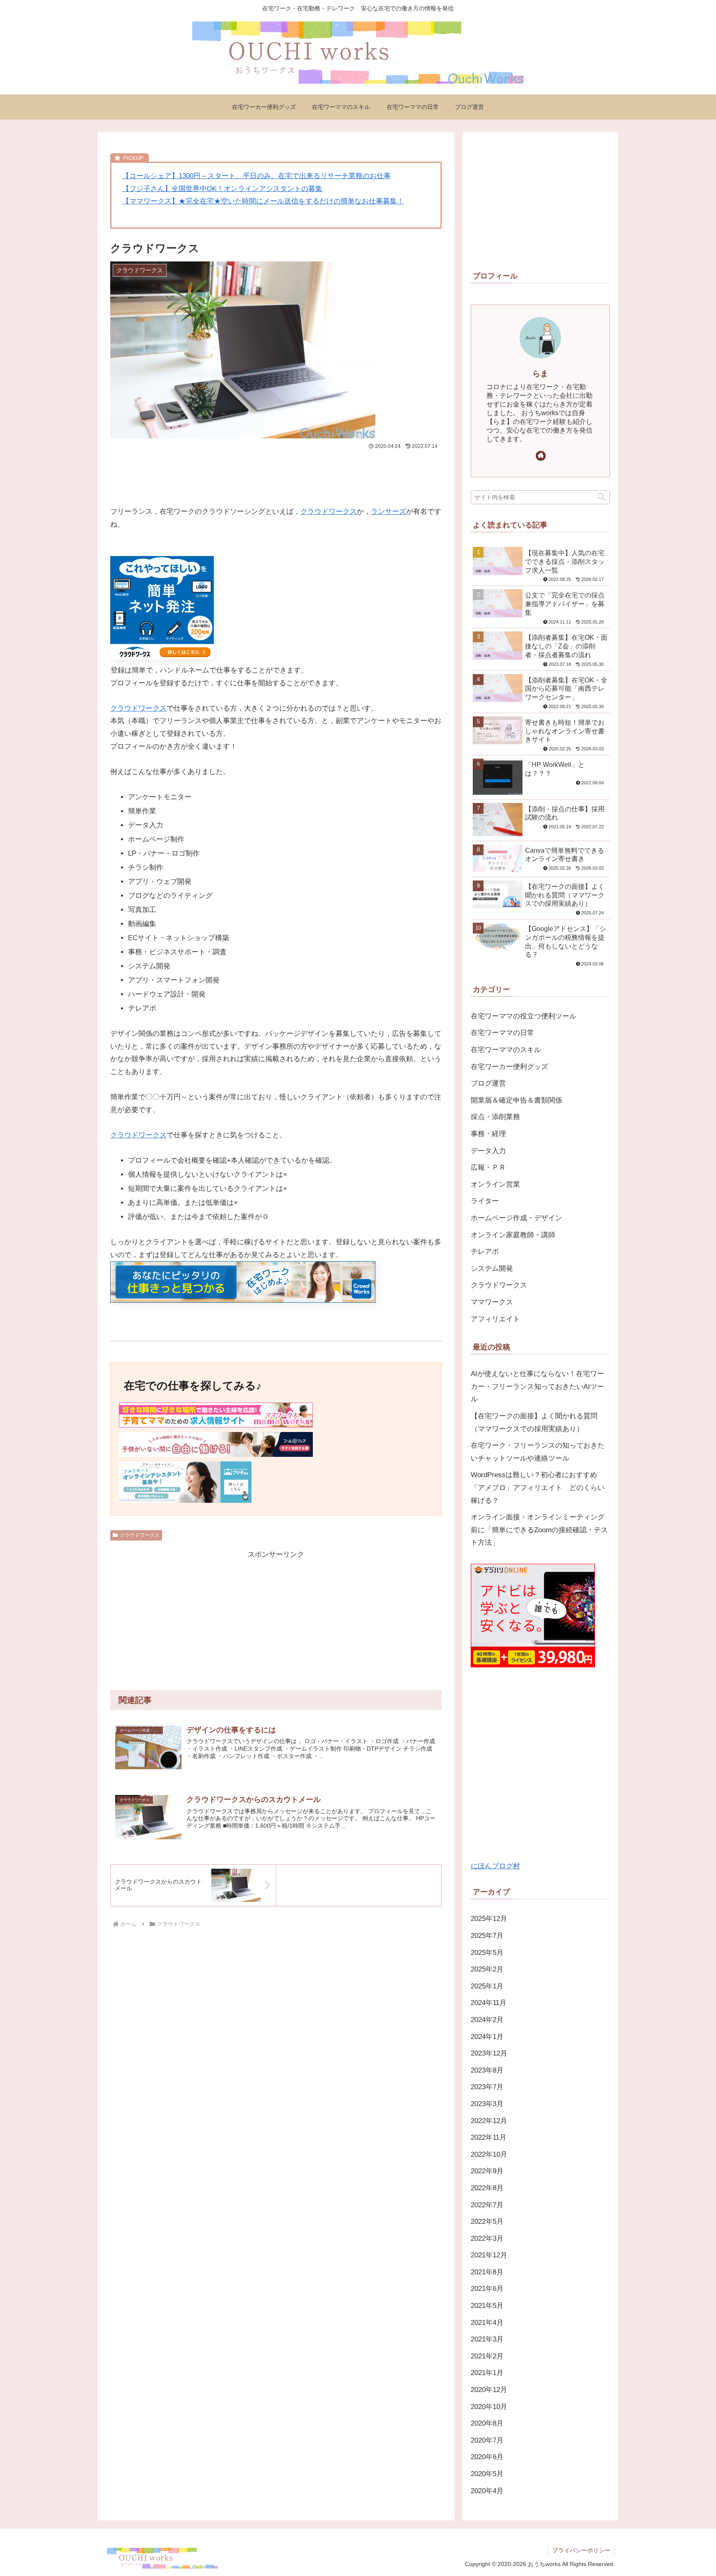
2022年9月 (487, 2171)
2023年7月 (487, 2087)
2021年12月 (489, 2255)
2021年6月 (487, 2289)
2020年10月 (489, 2407)
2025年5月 (487, 1953)
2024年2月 (487, 2020)
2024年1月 (487, 2037)
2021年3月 (487, 2339)
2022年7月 (487, 2205)
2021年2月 (487, 2356)
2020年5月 (487, 2474)
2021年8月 (487, 2272)
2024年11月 (489, 2003)
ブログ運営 (488, 1083)
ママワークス (492, 1302)
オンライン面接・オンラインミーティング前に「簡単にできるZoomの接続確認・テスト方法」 (539, 1530)
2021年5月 (487, 2306)
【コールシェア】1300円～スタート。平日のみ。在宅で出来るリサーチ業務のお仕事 (256, 176)
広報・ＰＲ (488, 1167)
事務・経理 (488, 1134)
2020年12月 (489, 2390)
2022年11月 (489, 2137)
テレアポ (485, 1252)
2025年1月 (487, 1986)
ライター (485, 1201)
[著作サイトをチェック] (541, 456)
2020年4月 (487, 2491)
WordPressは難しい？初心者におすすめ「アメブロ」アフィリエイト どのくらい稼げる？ (538, 1488)
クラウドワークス (329, 512)
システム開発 (492, 1269)
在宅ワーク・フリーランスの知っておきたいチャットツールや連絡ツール (538, 1452)
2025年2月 (487, 1969)
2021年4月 (487, 2323)
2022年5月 (487, 2222)
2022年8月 (487, 2188)
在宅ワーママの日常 (502, 1033)
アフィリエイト (495, 1319)
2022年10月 (489, 2154)
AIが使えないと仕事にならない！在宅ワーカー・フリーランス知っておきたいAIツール (537, 1386)
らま (540, 374)
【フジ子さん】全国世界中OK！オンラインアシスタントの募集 (222, 189)
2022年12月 (489, 2121)
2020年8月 (487, 2423)
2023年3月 (487, 2104)
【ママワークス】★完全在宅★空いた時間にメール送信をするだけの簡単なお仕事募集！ (263, 201)
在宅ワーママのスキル (506, 1050)
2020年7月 (487, 2440)
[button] (601, 497)
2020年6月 (487, 2457)
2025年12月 (489, 1919)
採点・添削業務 (495, 1117)
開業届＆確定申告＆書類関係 (516, 1100)
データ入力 (488, 1151)
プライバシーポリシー (581, 2550)
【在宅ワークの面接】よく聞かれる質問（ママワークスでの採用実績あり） (534, 1422)
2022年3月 (487, 2239)
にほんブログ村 (495, 1866)
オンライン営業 (495, 1184)
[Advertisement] (276, 474)
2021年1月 (487, 2373)
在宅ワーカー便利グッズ (509, 1067)
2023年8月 (487, 2070)
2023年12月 (489, 2053)
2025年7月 (487, 1936)
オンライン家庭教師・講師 (513, 1235)
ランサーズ (388, 512)
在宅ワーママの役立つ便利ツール (524, 1016)
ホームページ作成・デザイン (516, 1218)
